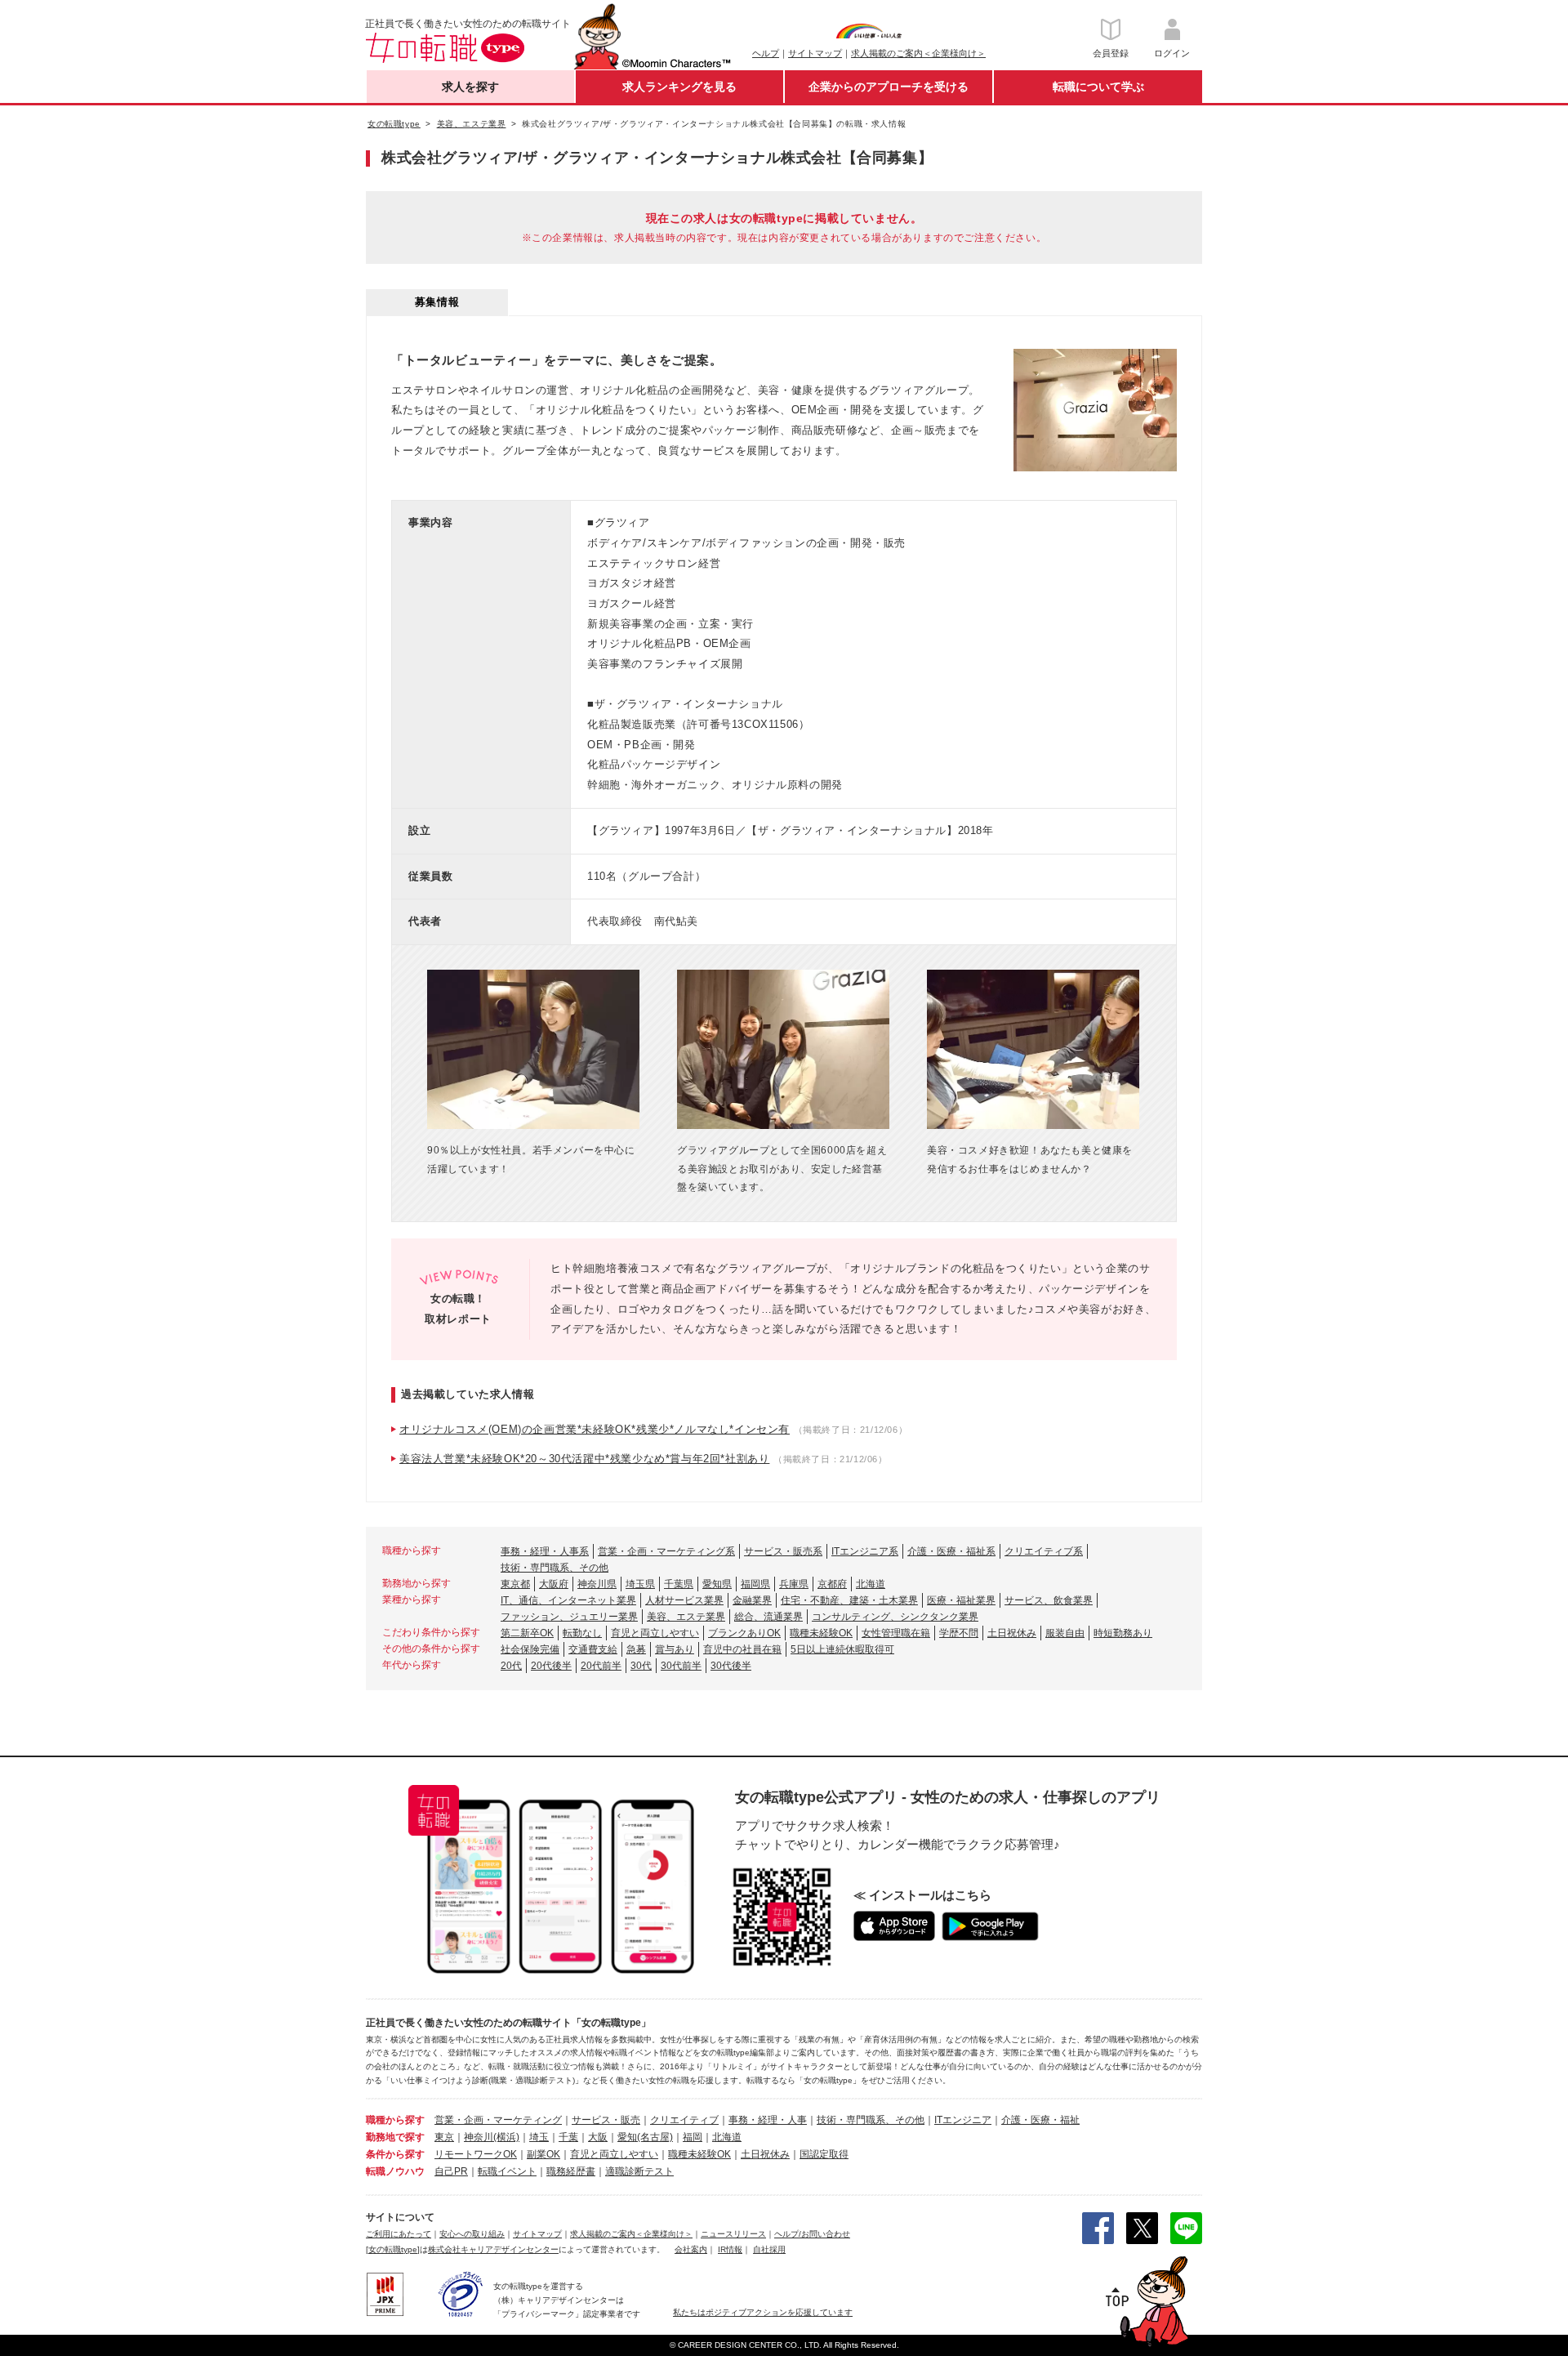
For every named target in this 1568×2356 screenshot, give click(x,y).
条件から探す (395, 2154)
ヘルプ (766, 53)
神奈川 (479, 2137)
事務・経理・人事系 (545, 1551)
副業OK (543, 2154)
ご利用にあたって (399, 2234)
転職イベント (507, 2171)
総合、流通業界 (768, 1617)
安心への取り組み (472, 2234)
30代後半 (731, 1666)
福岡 (693, 2137)
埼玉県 (640, 1584)
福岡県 (755, 1584)
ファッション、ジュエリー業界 (569, 1617)
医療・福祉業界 (961, 1600)
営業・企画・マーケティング (498, 2120)
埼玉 (539, 2137)
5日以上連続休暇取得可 (842, 1649)
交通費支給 (593, 1649)
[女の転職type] (393, 2249)
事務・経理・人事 (768, 2120)
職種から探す (395, 2120)
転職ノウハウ (395, 2171)
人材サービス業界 (684, 1600)
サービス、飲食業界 (1049, 1600)
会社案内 (691, 2249)
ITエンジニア (963, 2120)
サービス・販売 (606, 2120)
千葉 (568, 2137)
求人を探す (470, 87)
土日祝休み (1012, 1633)
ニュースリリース (733, 2234)
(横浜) (506, 2137)
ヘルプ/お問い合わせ (812, 2234)
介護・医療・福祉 (1040, 2120)
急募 (636, 1649)
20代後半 (551, 1666)
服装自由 (1065, 1633)
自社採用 (769, 2249)
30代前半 (681, 1666)
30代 (641, 1666)
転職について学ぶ (1098, 87)
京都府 (832, 1584)
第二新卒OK (527, 1633)
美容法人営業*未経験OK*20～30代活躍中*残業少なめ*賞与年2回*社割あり (584, 1459)
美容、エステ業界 (686, 1617)
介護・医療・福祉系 (951, 1551)
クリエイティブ (684, 2120)
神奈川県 (597, 1584)
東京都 (515, 1584)
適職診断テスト (639, 2171)
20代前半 (601, 1666)
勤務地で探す (395, 2137)
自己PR (451, 2171)
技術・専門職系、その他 (555, 1568)
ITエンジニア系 (865, 1551)
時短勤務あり (1123, 1633)
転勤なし (582, 1633)
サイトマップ (815, 53)
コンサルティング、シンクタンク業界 (895, 1617)
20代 (511, 1666)
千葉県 (679, 1584)
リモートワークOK (476, 2154)
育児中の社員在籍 (742, 1649)
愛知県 (717, 1584)
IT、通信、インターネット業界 (568, 1600)
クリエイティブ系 (1044, 1551)
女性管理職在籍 (896, 1633)
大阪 (598, 2137)
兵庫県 (794, 1584)
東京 (444, 2137)
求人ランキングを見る (679, 87)
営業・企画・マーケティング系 (666, 1551)
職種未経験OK (821, 1633)
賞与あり (675, 1649)
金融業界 (752, 1600)
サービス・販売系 (783, 1551)
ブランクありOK (744, 1633)
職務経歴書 (571, 2171)
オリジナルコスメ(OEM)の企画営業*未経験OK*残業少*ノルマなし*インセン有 (595, 1429)
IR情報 (730, 2249)
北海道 (871, 1584)
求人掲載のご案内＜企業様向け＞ (918, 53)
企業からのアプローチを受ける (889, 87)
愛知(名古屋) (645, 2137)
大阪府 (554, 1584)
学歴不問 (959, 1633)
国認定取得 (824, 2154)
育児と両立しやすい (655, 1633)
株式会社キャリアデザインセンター (493, 2249)
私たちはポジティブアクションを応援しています (763, 2312)
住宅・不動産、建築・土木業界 (849, 1600)
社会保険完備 (530, 1649)
